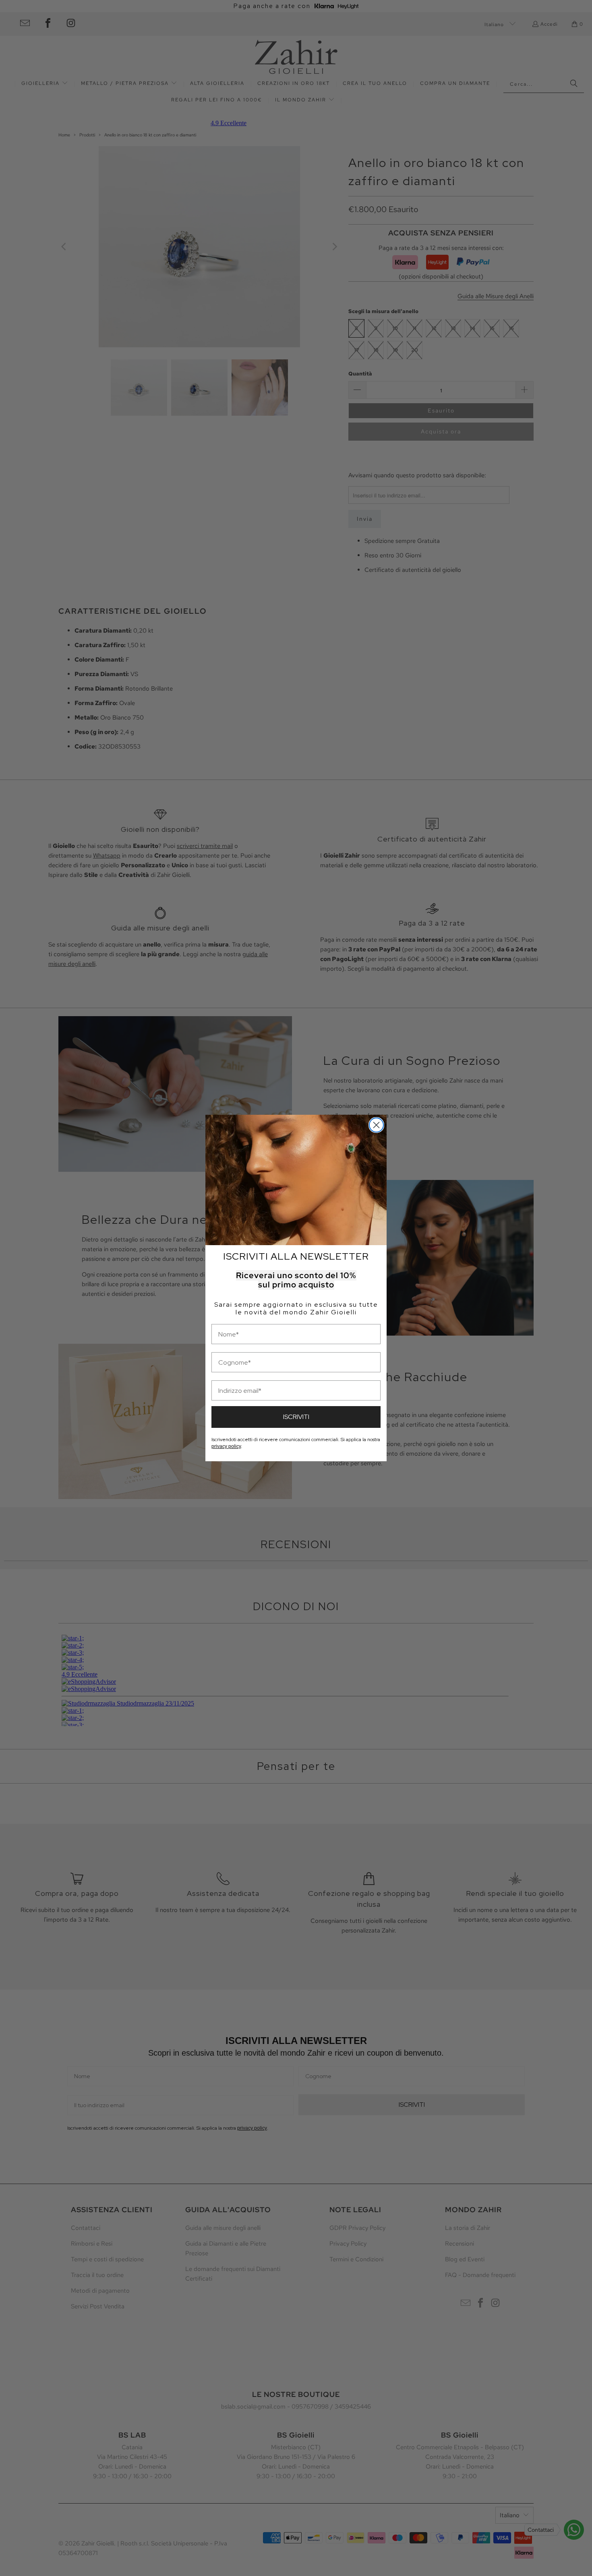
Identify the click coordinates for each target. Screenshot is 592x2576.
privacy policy (226, 1446)
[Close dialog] (376, 1125)
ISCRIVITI (296, 1417)
